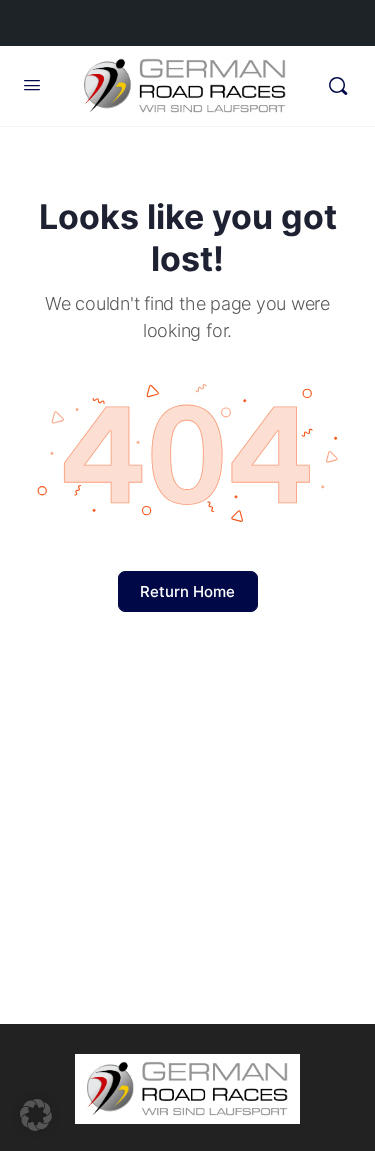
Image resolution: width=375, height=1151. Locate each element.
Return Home (187, 591)
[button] (36, 1115)
